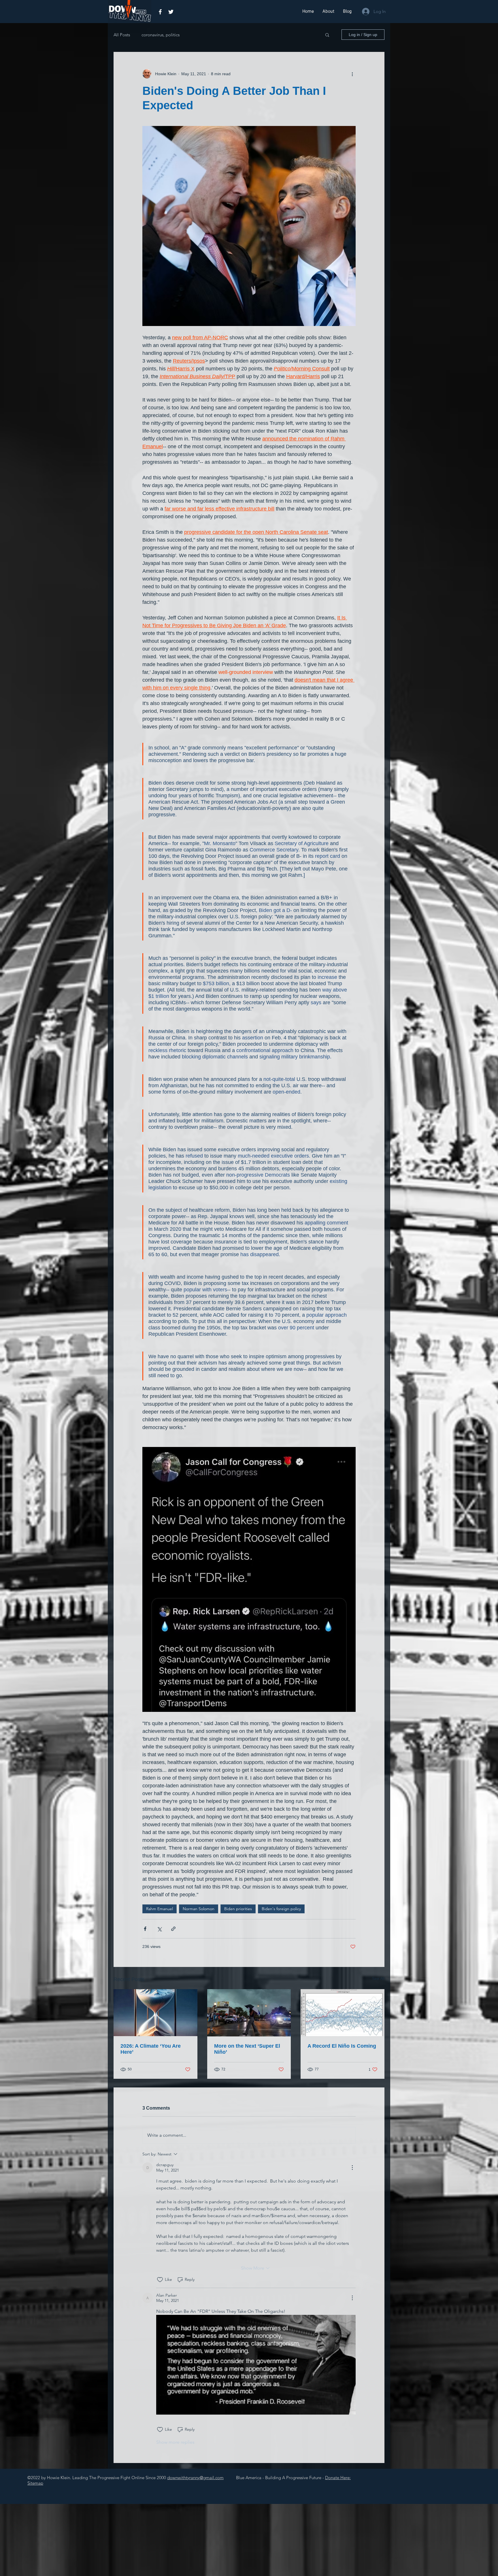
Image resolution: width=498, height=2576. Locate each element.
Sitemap (35, 2483)
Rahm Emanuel (160, 1909)
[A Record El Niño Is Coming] (343, 2013)
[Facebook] (160, 12)
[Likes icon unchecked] (160, 2280)
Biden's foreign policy (281, 1909)
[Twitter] (171, 12)
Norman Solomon (199, 1909)
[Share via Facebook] (145, 1929)
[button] (327, 35)
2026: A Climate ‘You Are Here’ (151, 2049)
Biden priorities (238, 1909)
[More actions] (352, 74)
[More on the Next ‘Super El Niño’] (249, 2013)
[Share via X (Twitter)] (159, 1929)
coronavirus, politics (161, 35)
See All (378, 1978)
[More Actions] (352, 2168)
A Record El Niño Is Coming (342, 2046)
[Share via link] (173, 1929)
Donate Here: (338, 2478)
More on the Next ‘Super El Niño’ (247, 2049)
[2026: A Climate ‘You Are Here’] (155, 2013)
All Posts (122, 35)
